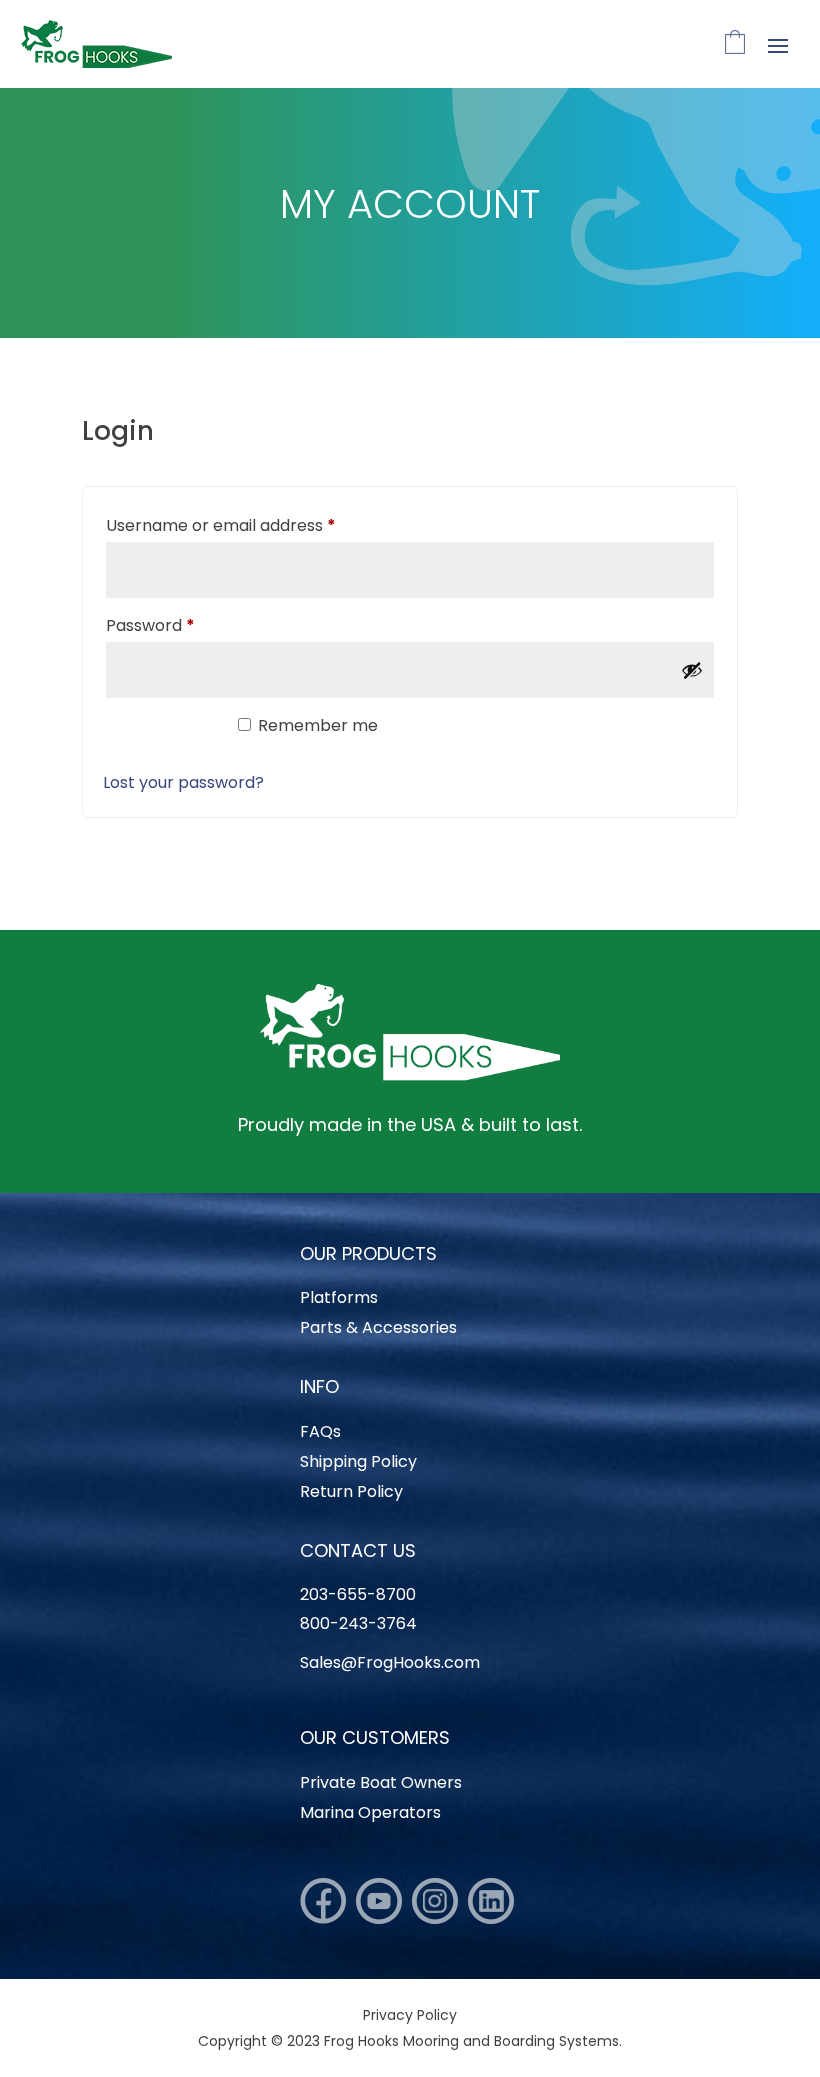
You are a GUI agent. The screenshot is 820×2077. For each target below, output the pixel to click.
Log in (160, 735)
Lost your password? (183, 782)
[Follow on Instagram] (435, 1901)
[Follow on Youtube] (379, 1901)
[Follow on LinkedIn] (491, 1901)
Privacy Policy (410, 2015)
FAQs (320, 1434)
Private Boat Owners (381, 1785)
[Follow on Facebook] (323, 1901)
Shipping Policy (358, 1464)
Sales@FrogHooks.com (390, 1662)
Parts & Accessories (378, 1330)
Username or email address (255, 525)
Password (184, 625)
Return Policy (351, 1494)
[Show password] (692, 670)
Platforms (339, 1300)
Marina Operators (370, 1815)
